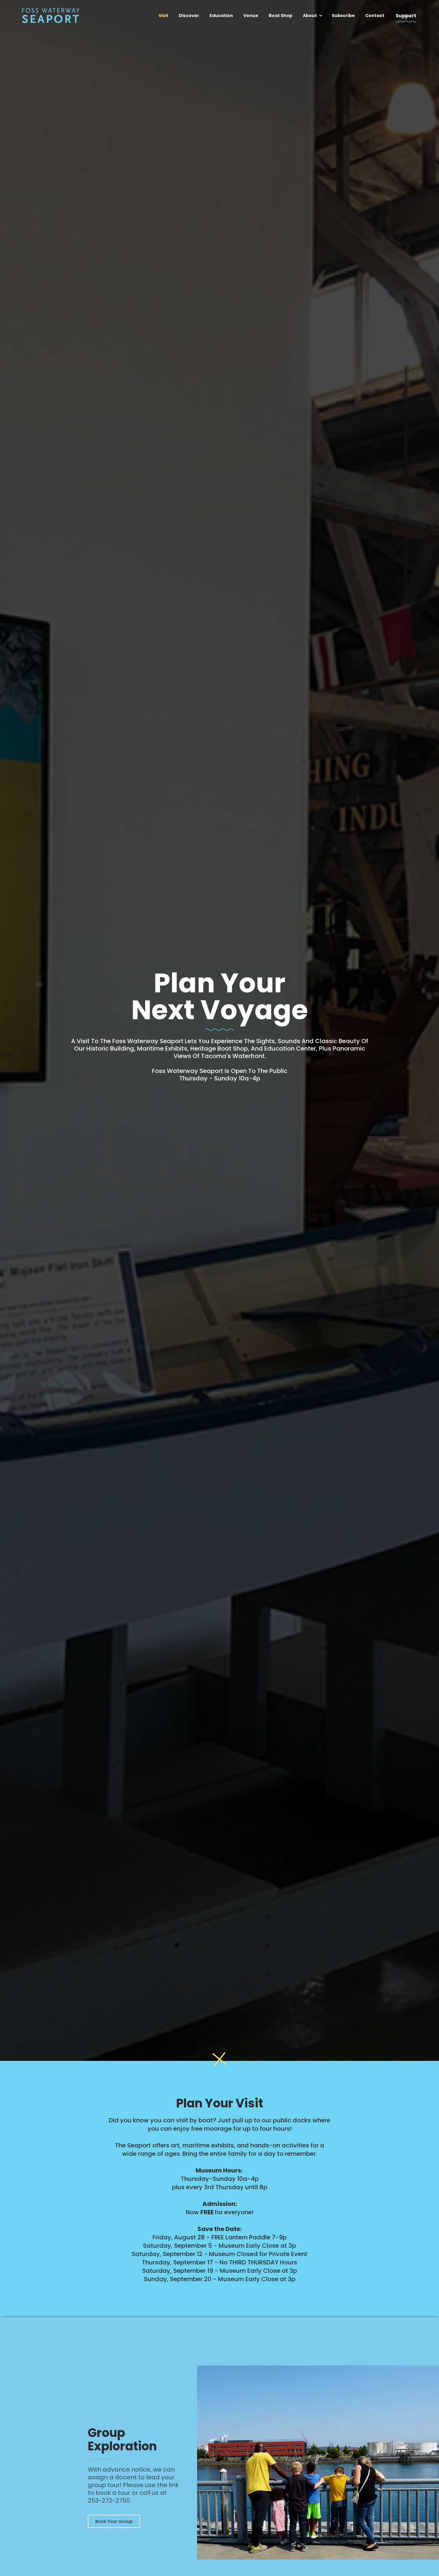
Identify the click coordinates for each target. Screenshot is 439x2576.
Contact (375, 16)
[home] (51, 14)
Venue (251, 16)
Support (406, 16)
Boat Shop (281, 16)
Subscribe (343, 16)
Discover (189, 16)
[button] (317, 16)
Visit (164, 16)
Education (221, 16)
